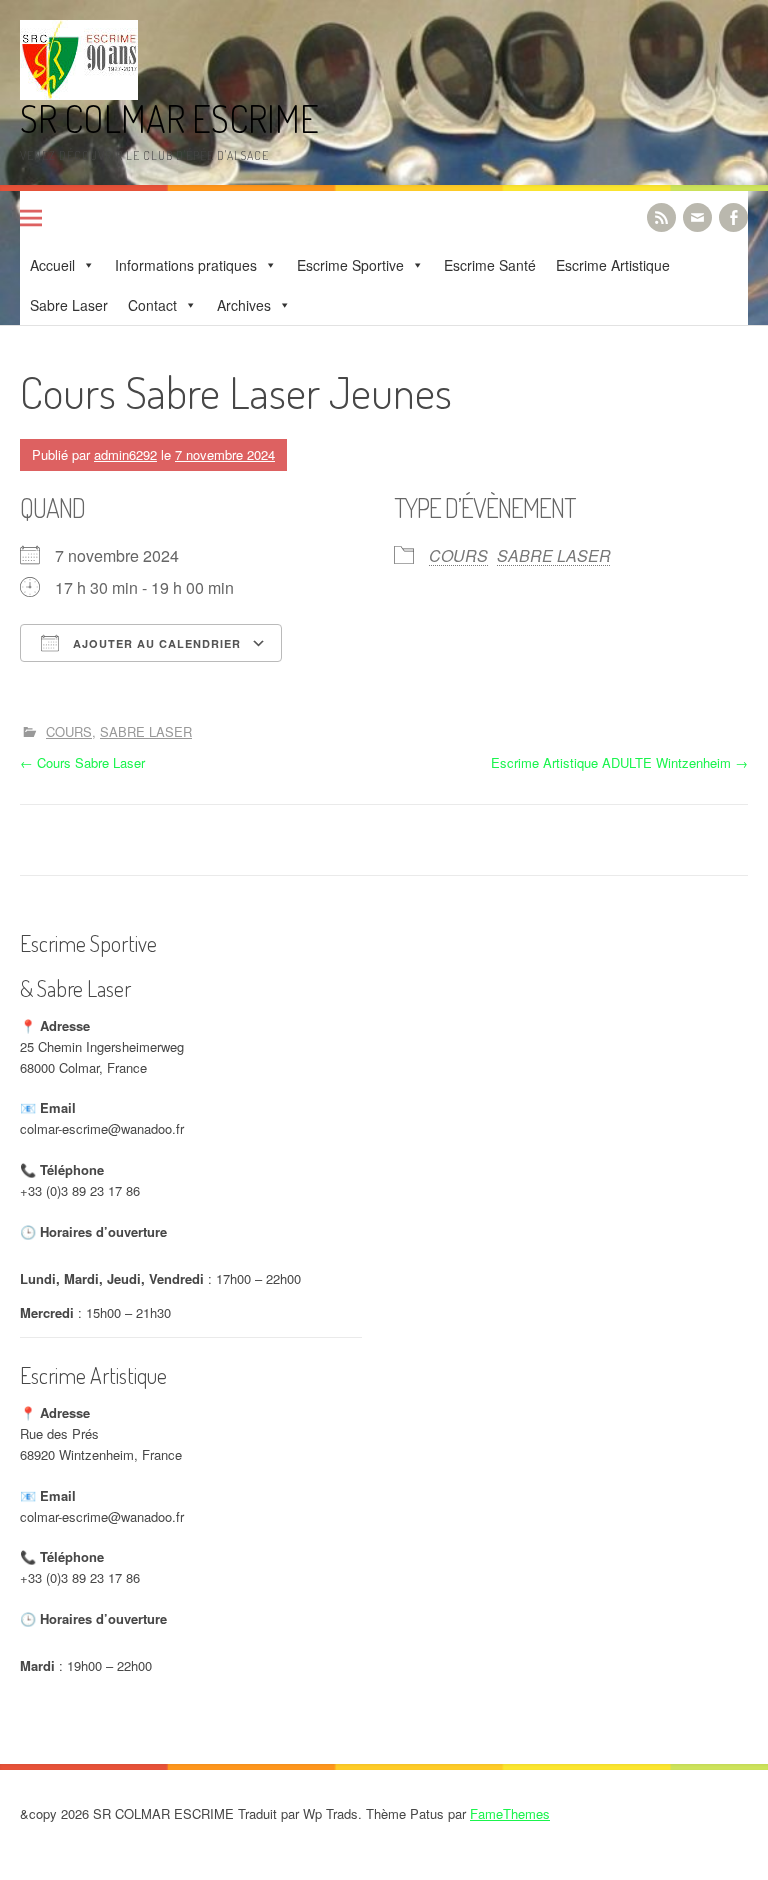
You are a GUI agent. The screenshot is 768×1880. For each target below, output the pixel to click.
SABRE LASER (554, 555)
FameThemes (510, 1813)
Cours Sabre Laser (82, 762)
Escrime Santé (490, 265)
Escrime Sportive (350, 265)
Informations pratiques (186, 265)
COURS (458, 555)
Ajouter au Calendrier (155, 643)
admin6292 (125, 454)
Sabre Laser (69, 305)
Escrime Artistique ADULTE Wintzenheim (619, 762)
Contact (152, 305)
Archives (244, 305)
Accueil (52, 265)
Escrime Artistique (613, 265)
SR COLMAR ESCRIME (169, 118)
